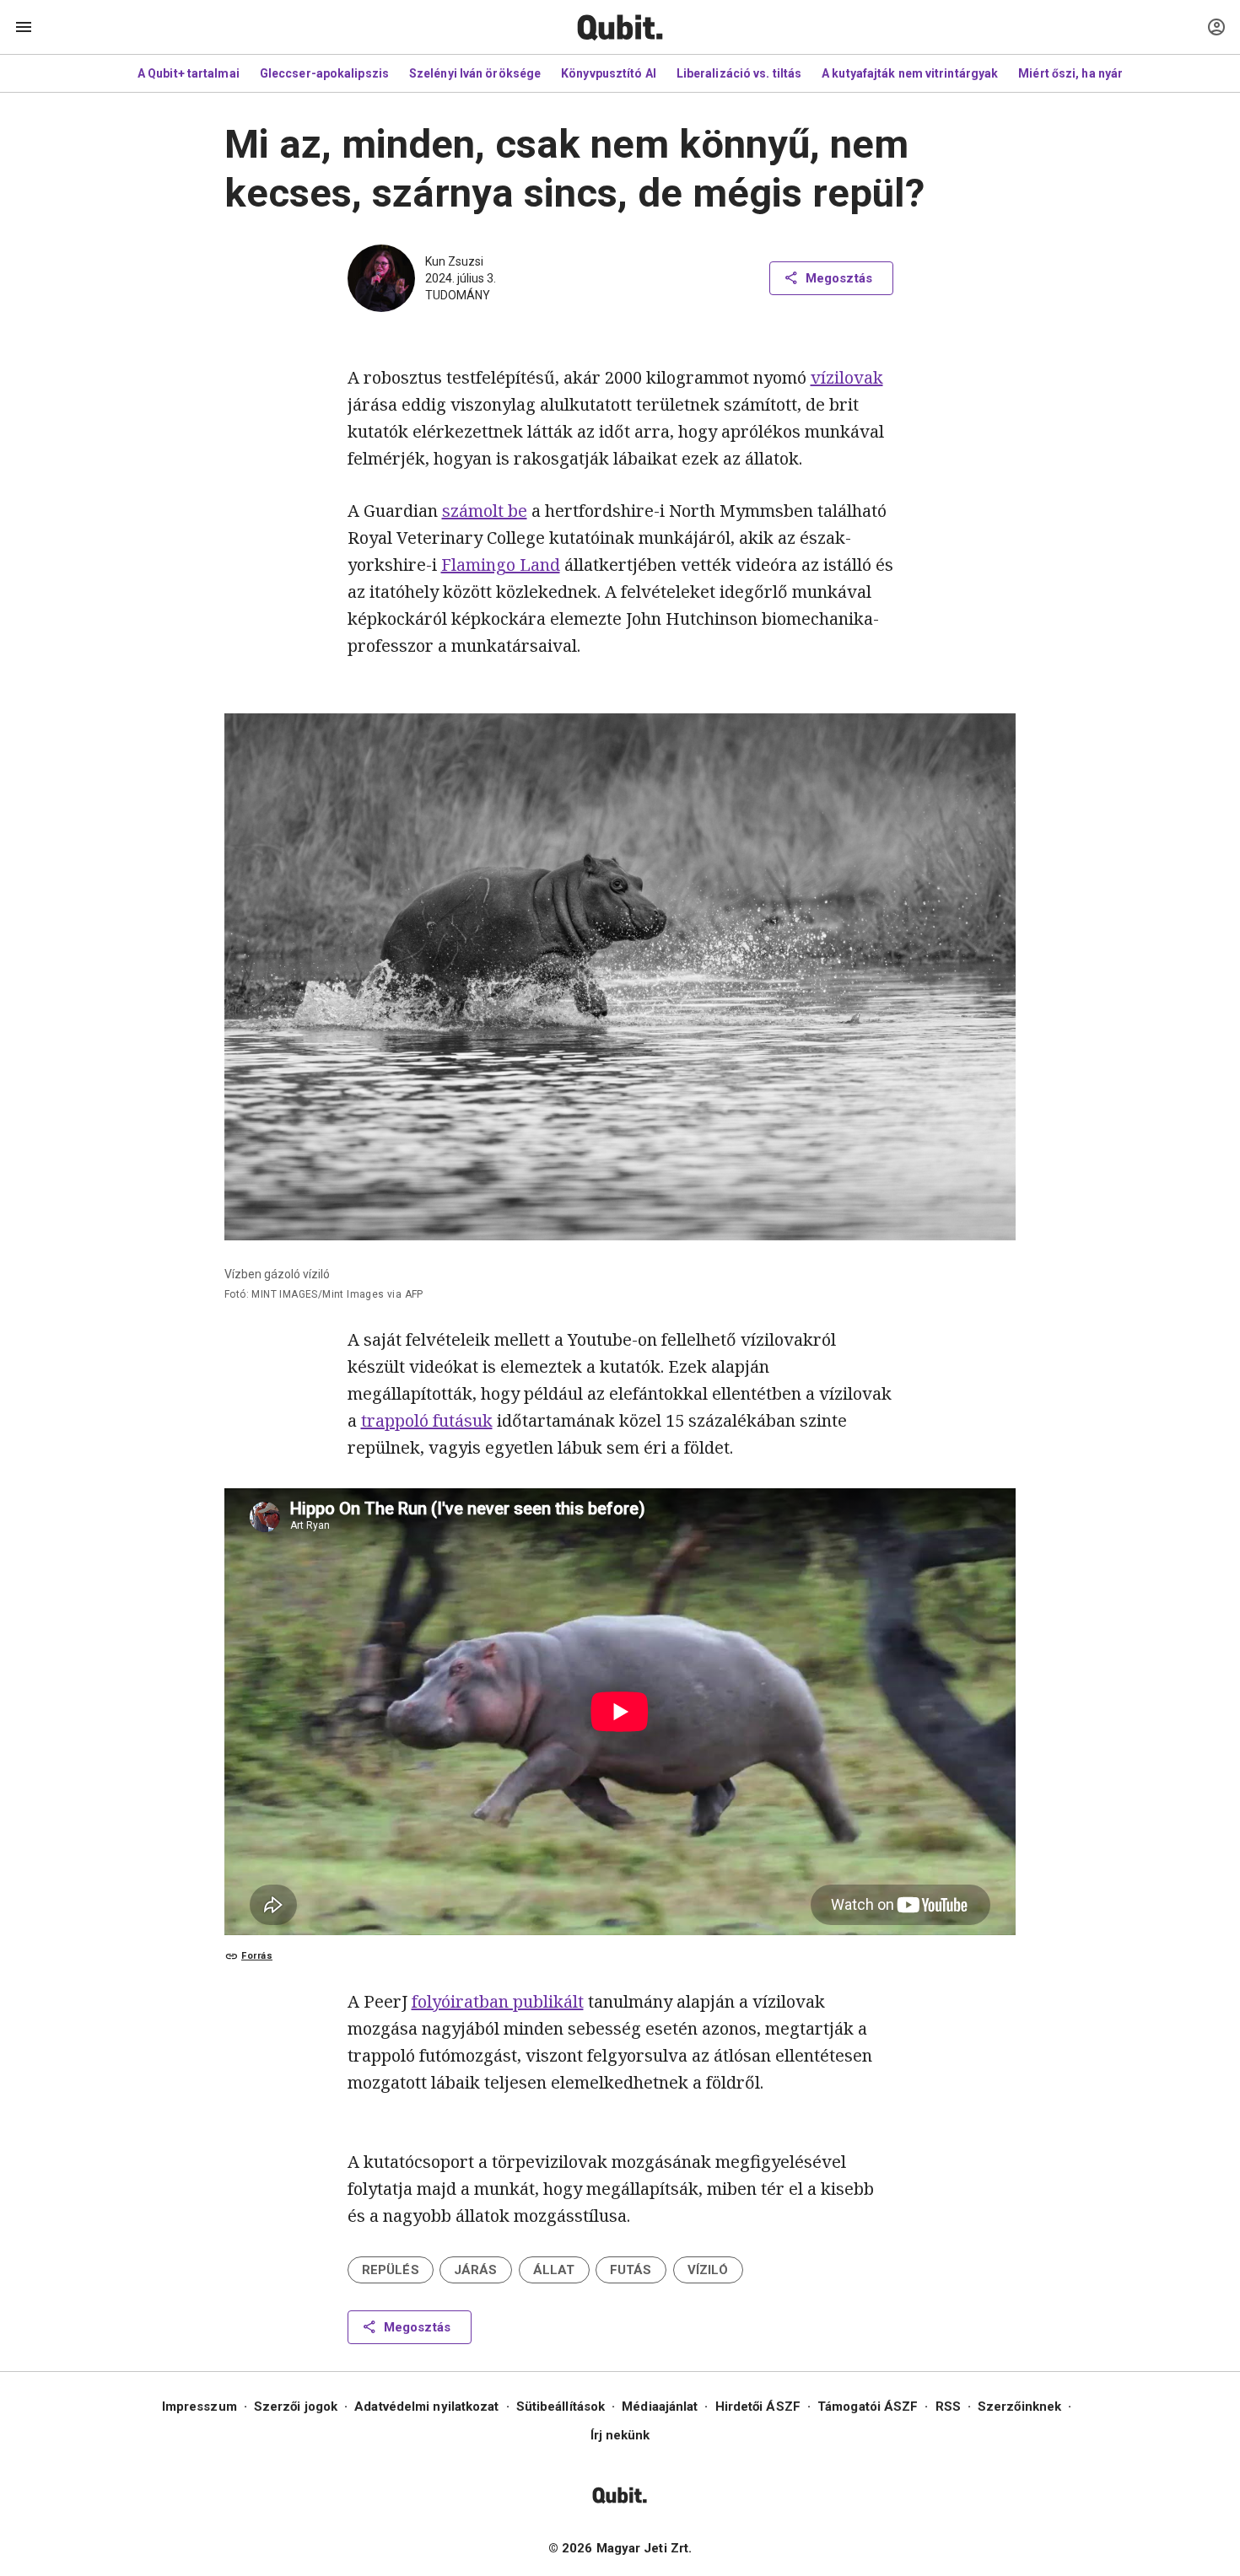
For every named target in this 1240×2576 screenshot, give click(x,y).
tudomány (458, 295)
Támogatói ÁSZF (868, 2407)
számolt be (485, 511)
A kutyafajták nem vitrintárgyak (910, 73)
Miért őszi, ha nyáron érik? (1094, 73)
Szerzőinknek (1019, 2407)
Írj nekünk (620, 2435)
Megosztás (839, 278)
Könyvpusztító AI (609, 73)
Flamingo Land (501, 565)
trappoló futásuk (427, 1420)
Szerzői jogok (296, 2407)
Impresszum (199, 2407)
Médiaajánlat (660, 2407)
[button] (391, 2270)
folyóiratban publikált (498, 2001)
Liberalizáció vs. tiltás (739, 73)
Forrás (257, 1956)
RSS (948, 2407)
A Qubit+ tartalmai (189, 73)
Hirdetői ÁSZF (758, 2407)
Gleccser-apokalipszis (324, 73)
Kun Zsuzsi (454, 261)
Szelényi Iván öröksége (475, 73)
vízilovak (847, 377)
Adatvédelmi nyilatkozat (426, 2407)
